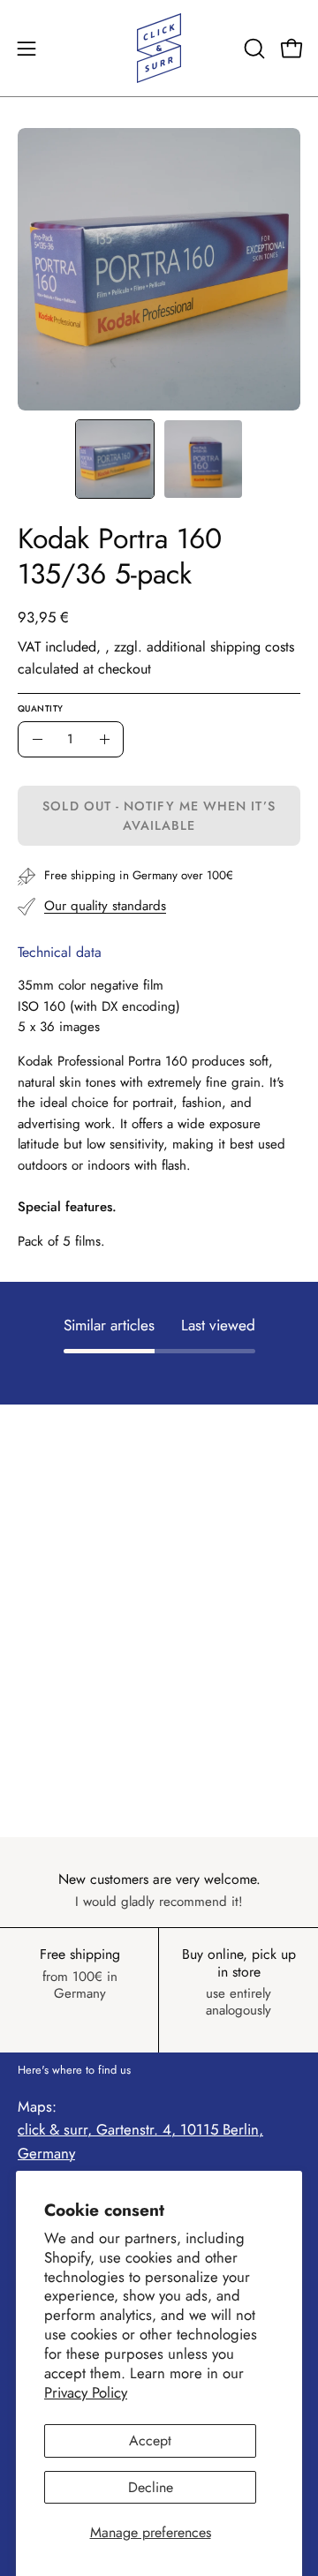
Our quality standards (105, 906)
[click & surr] (159, 48)
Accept (150, 2440)
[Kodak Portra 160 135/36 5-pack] (115, 459)
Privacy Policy (86, 2392)
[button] (253, 49)
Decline (151, 2487)
